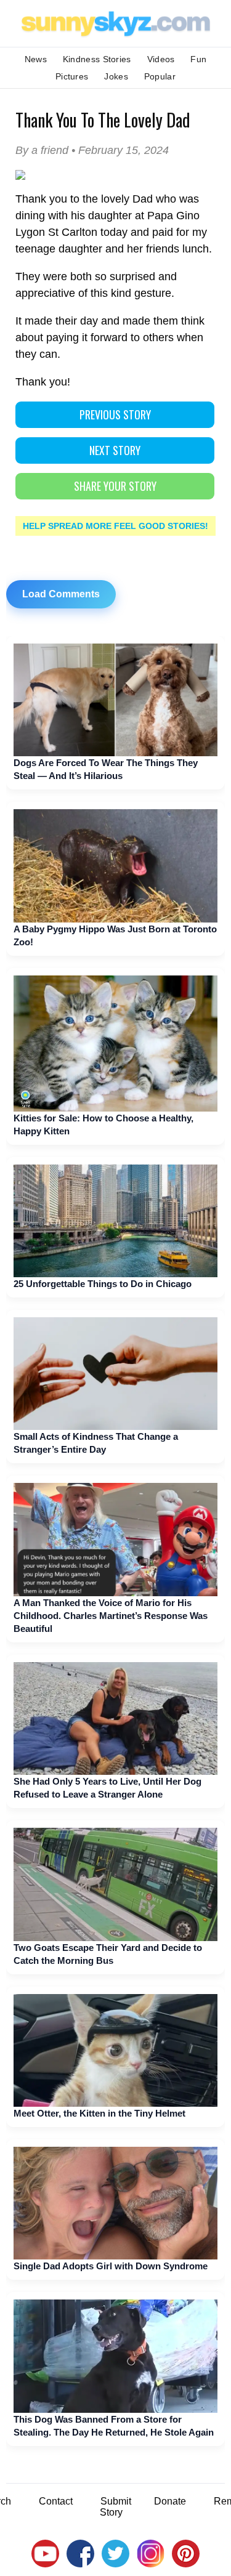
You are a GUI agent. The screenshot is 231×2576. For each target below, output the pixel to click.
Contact (56, 2501)
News (36, 59)
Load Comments (61, 594)
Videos (161, 59)
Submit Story (115, 2507)
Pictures (72, 76)
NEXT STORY (115, 450)
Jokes (116, 76)
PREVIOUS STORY (115, 414)
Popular (160, 76)
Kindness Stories (97, 59)
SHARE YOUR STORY (115, 486)
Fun (198, 59)
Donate (170, 2501)
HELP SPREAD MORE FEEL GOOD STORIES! (115, 526)
